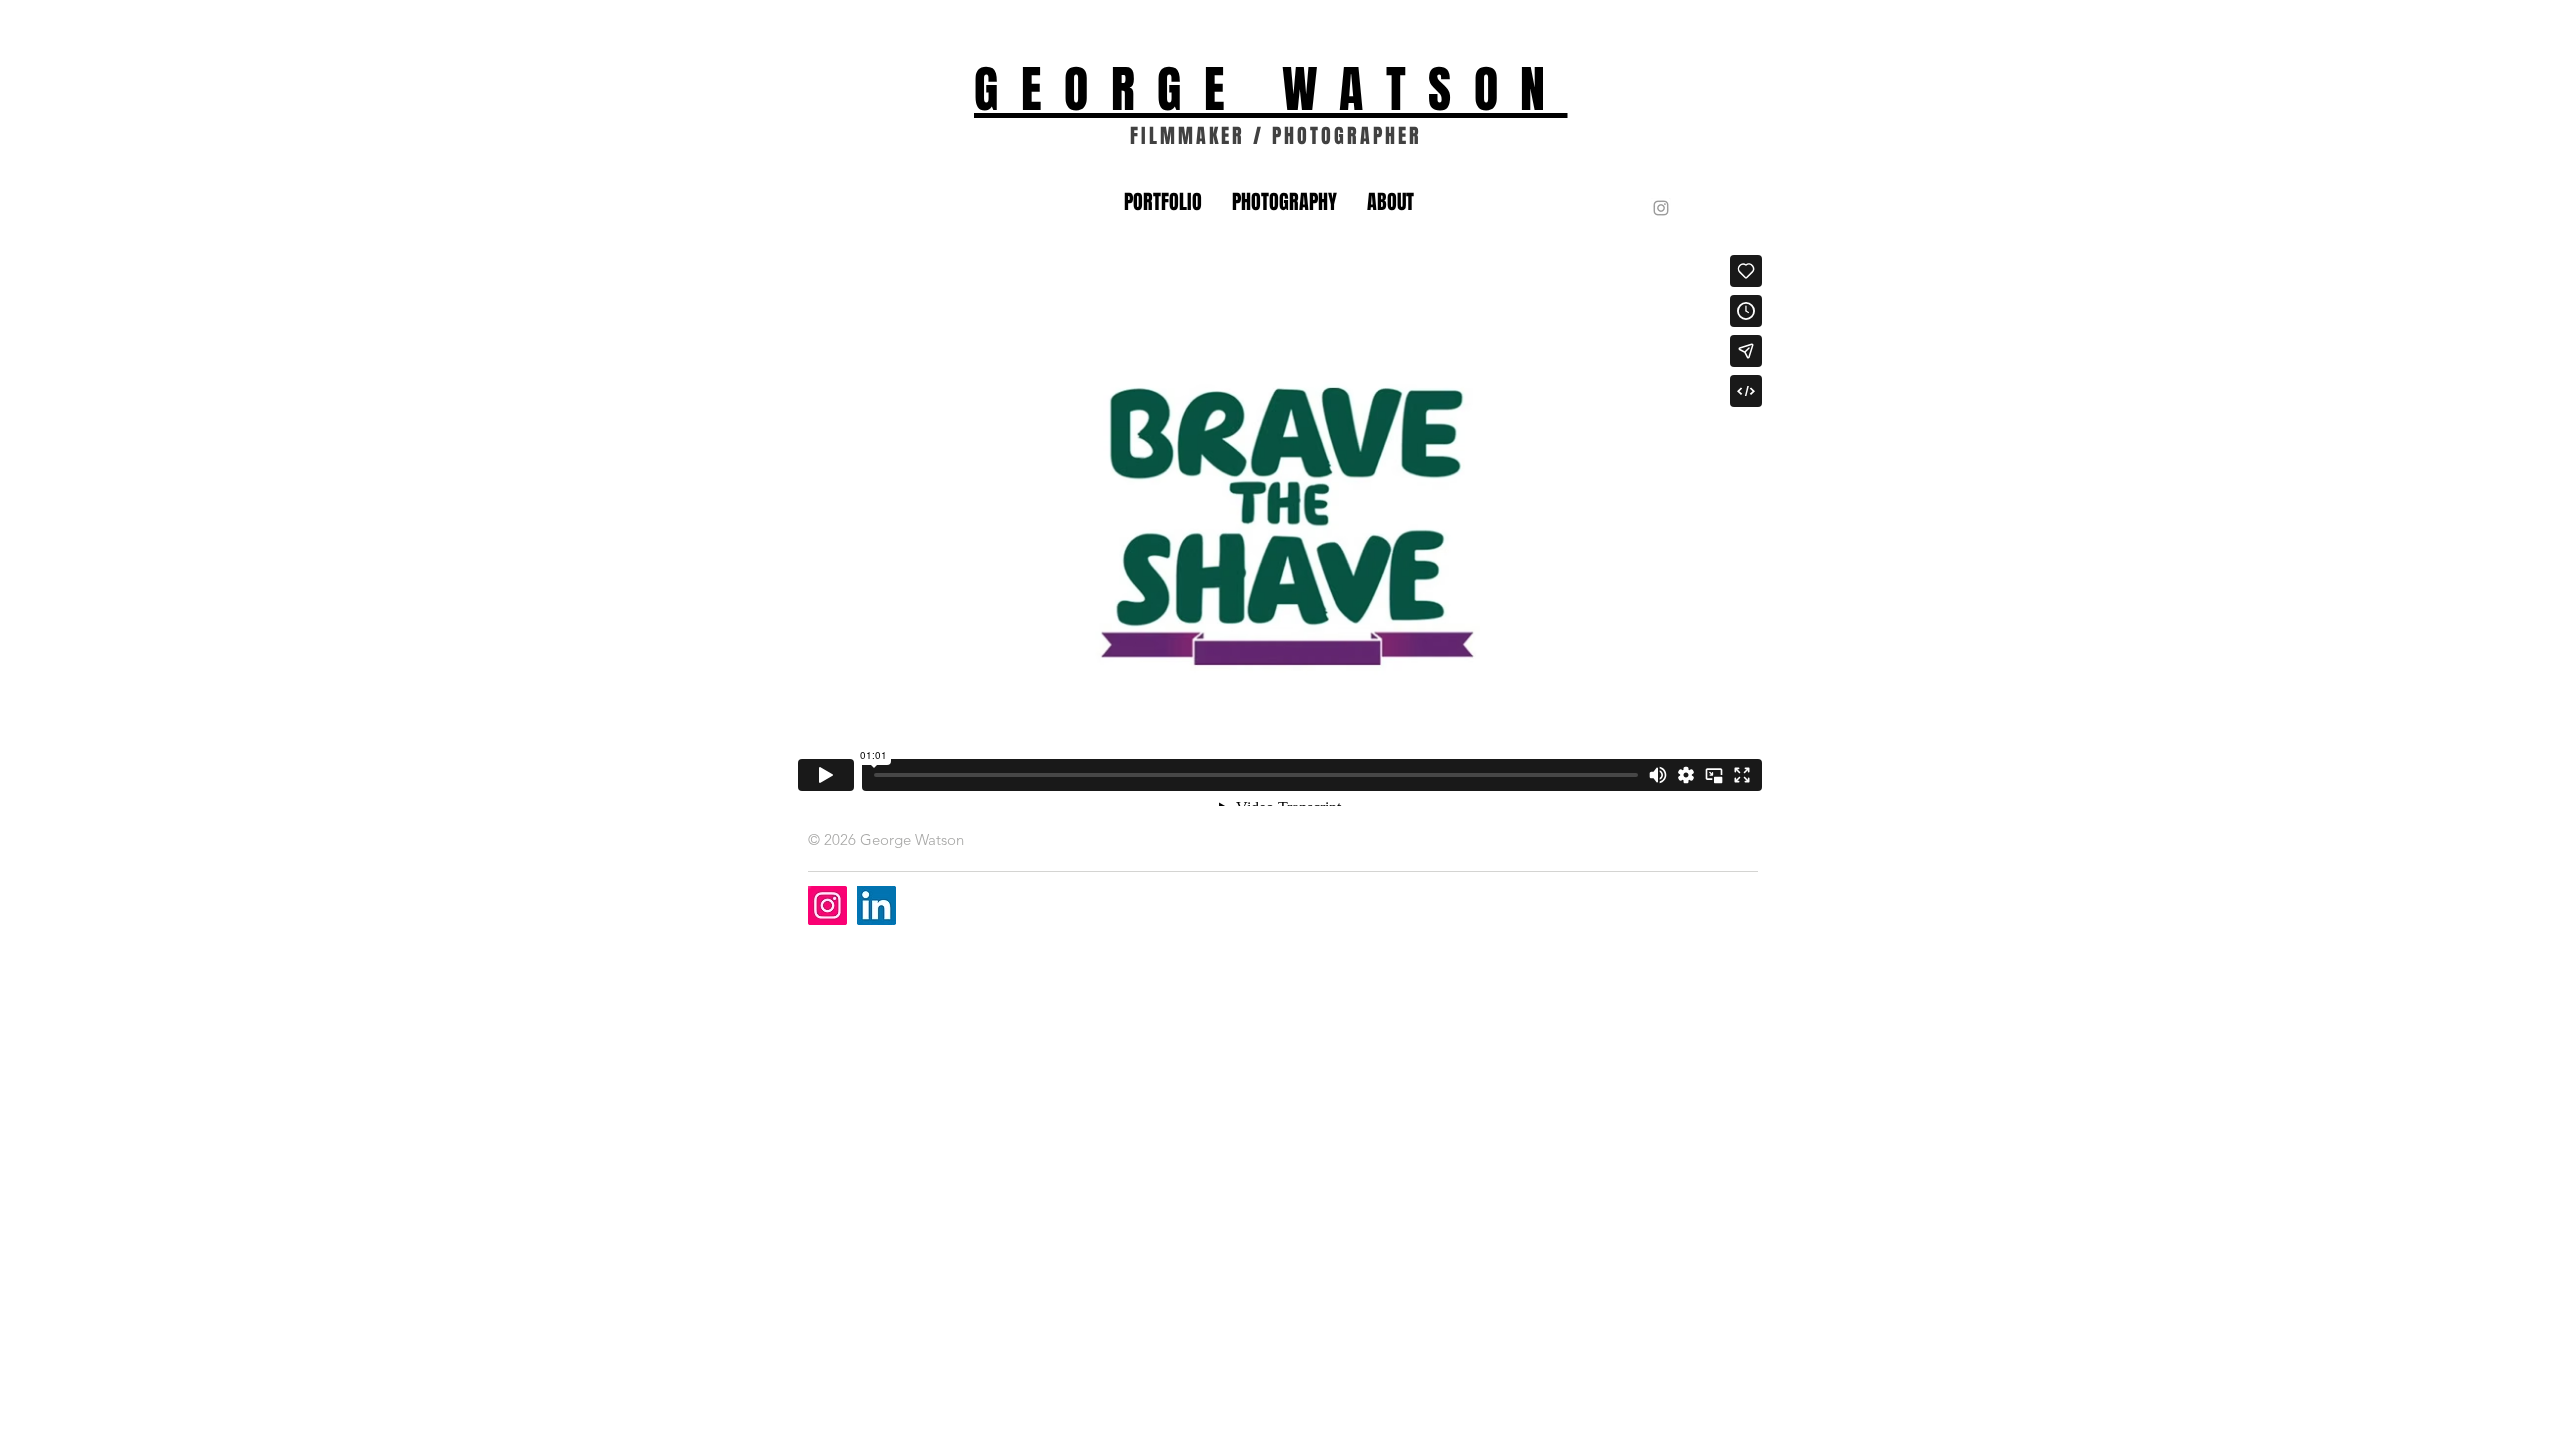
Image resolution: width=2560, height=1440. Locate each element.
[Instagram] (827, 905)
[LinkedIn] (876, 905)
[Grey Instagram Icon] (1661, 208)
